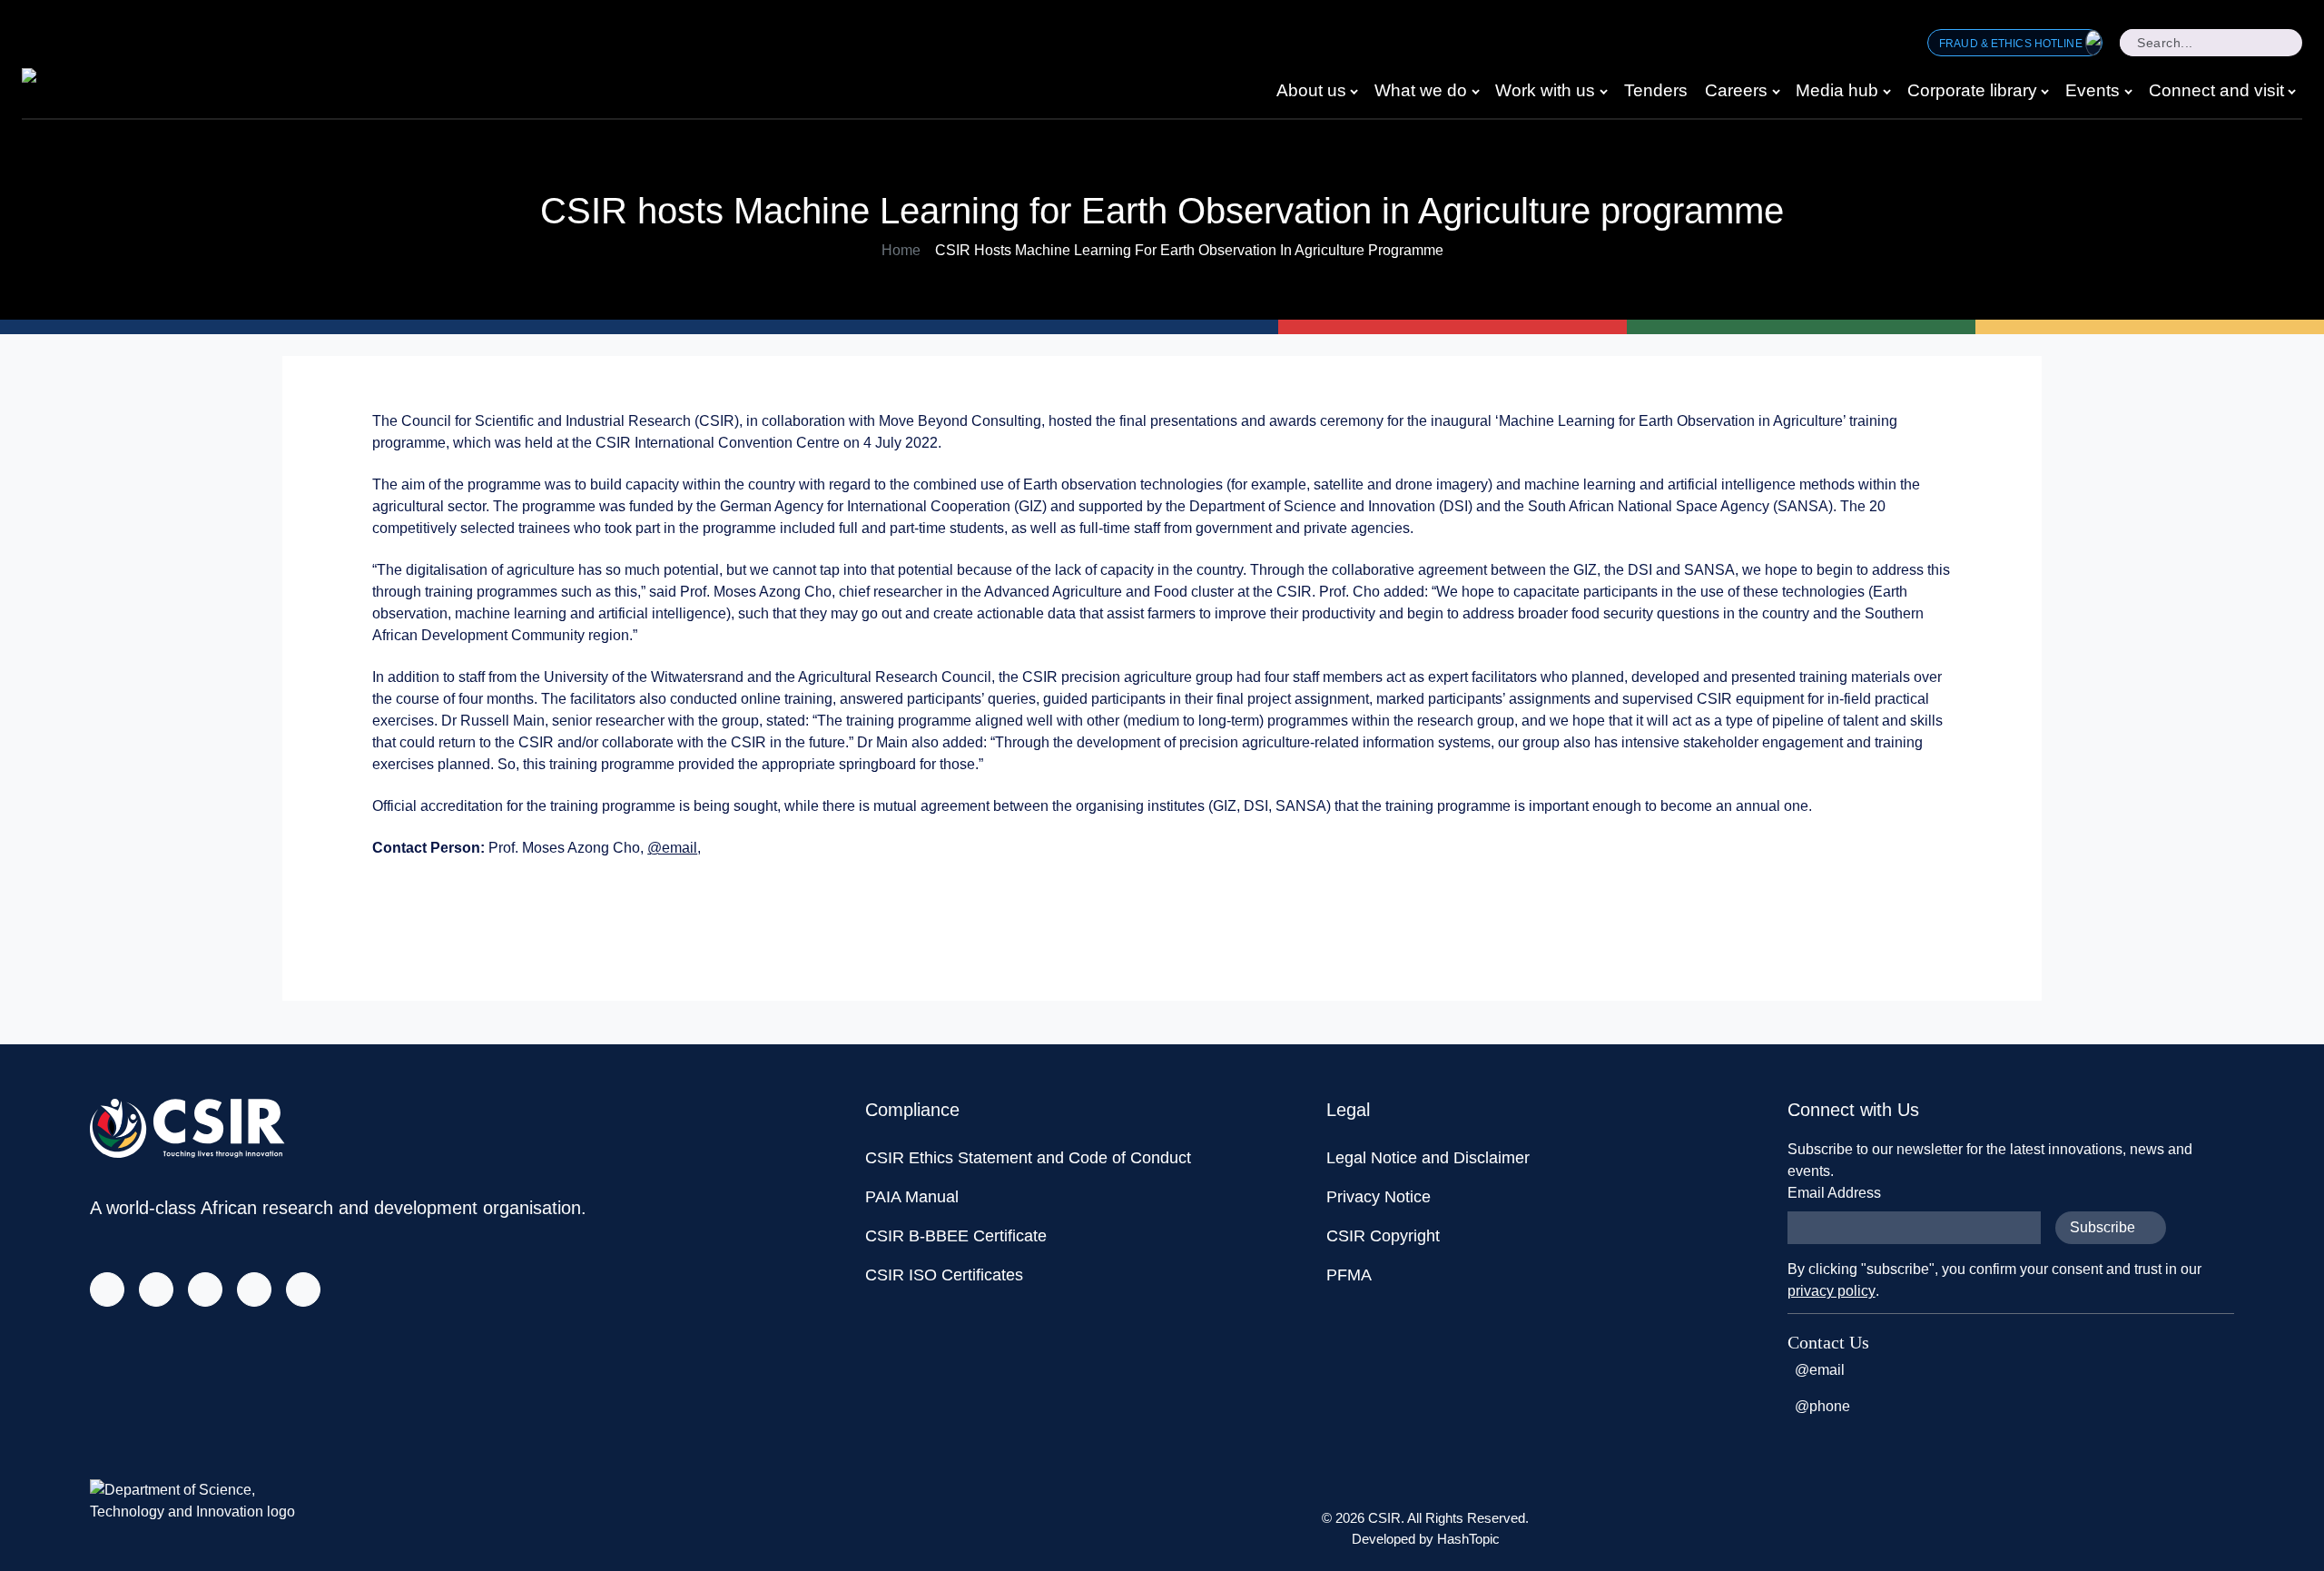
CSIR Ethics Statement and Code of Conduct (1028, 1158)
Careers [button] (1736, 90)
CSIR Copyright (1383, 1236)
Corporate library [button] (1972, 90)
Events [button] (2093, 90)
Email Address (1834, 1193)
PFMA (1349, 1275)
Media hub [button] (1837, 90)
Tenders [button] (1656, 90)
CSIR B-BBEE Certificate (956, 1236)
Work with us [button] (1545, 90)
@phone (1822, 1406)
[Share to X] (1825, 903)
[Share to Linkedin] (1897, 903)
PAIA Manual (912, 1197)
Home (901, 250)
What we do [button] (1421, 90)
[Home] (60, 81)
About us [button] (1311, 90)
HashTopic (1468, 1539)
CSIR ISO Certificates (944, 1275)
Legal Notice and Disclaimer (1428, 1158)
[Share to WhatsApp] (1861, 903)
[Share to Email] (1934, 903)
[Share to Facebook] (1788, 903)
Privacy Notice (1379, 1197)
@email (672, 848)
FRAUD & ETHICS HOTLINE (2012, 44)
